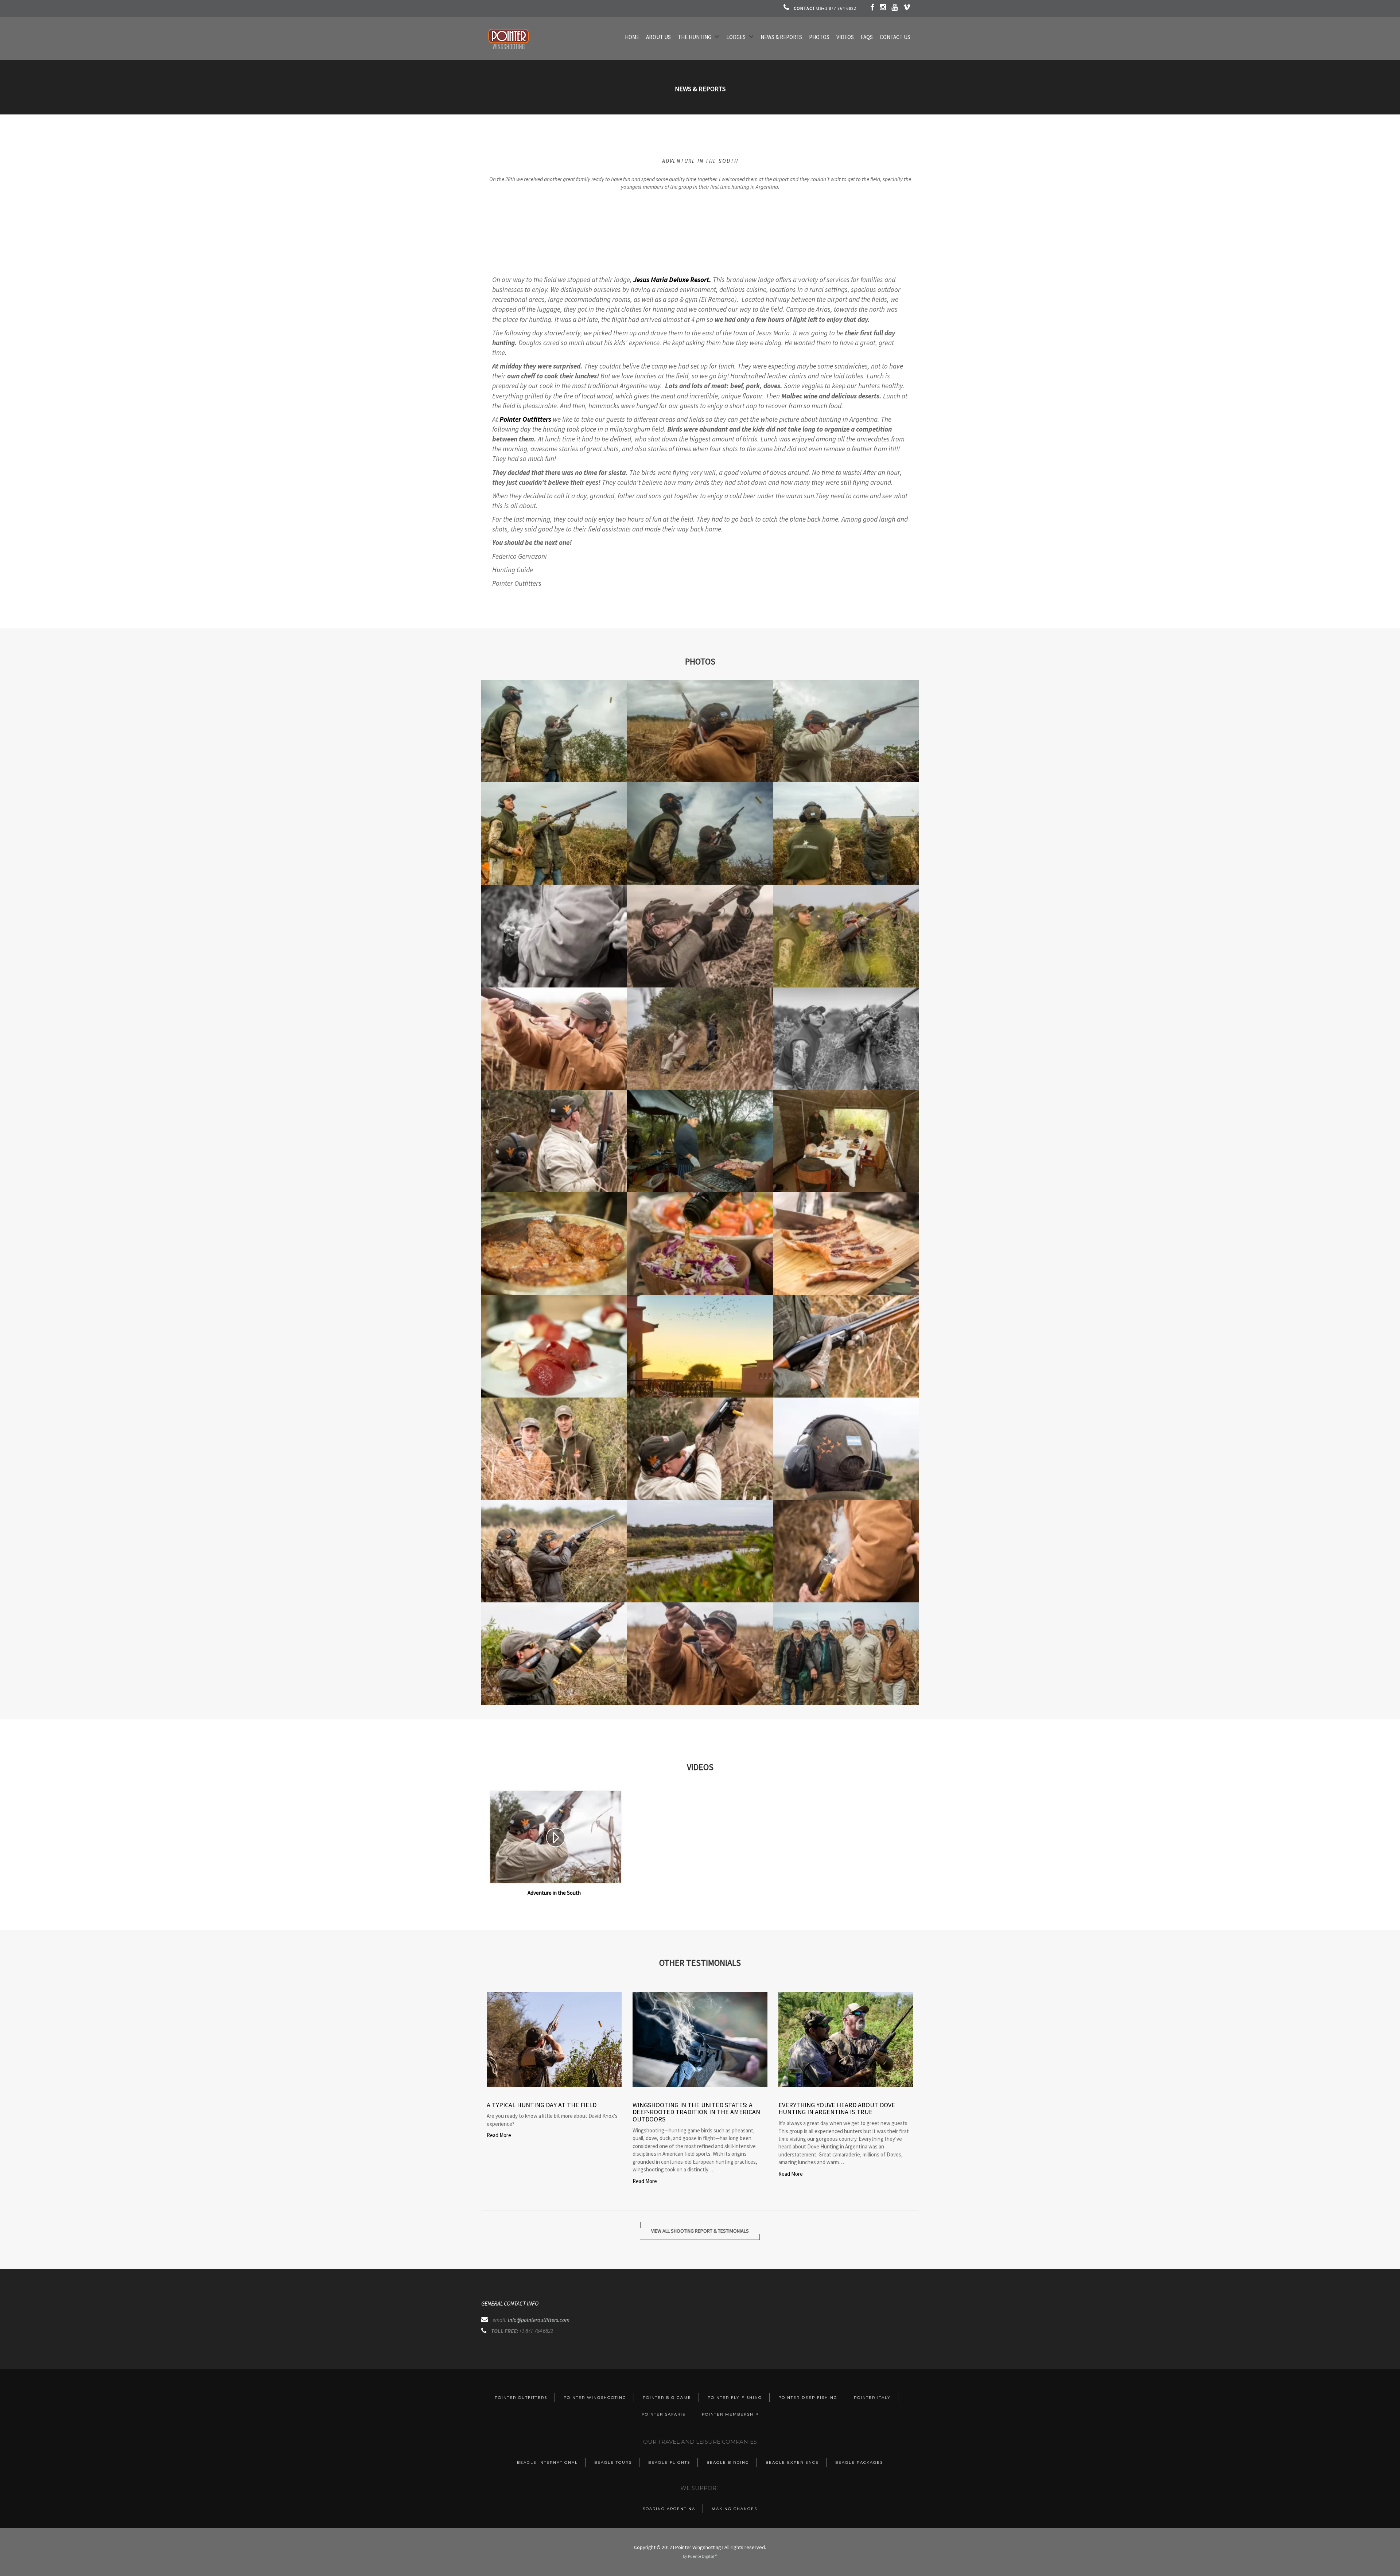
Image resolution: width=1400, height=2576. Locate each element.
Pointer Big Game (667, 2398)
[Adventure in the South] (556, 1837)
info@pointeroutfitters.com (539, 2320)
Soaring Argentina (669, 2509)
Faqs (867, 37)
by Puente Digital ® (700, 2556)
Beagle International (547, 2462)
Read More (499, 2135)
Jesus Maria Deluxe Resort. (672, 280)
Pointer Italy (872, 2398)
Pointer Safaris (664, 2414)
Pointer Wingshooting (595, 2398)
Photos (819, 37)
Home (632, 37)
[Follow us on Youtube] (895, 8)
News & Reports (781, 37)
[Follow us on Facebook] (873, 8)
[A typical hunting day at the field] (554, 2039)
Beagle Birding (728, 2462)
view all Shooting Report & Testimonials (700, 2231)
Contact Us (895, 37)
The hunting (695, 37)
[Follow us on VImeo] (907, 8)
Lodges (736, 37)
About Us (658, 37)
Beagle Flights (669, 2462)
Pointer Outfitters (525, 419)
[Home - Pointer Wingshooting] (509, 49)
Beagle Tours (613, 2462)
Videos (845, 37)
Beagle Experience (792, 2462)
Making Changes (734, 2509)
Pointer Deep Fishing (808, 2398)
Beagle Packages (859, 2462)
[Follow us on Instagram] (883, 8)
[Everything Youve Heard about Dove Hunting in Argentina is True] (846, 2039)
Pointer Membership (730, 2414)
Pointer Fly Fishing (735, 2398)
